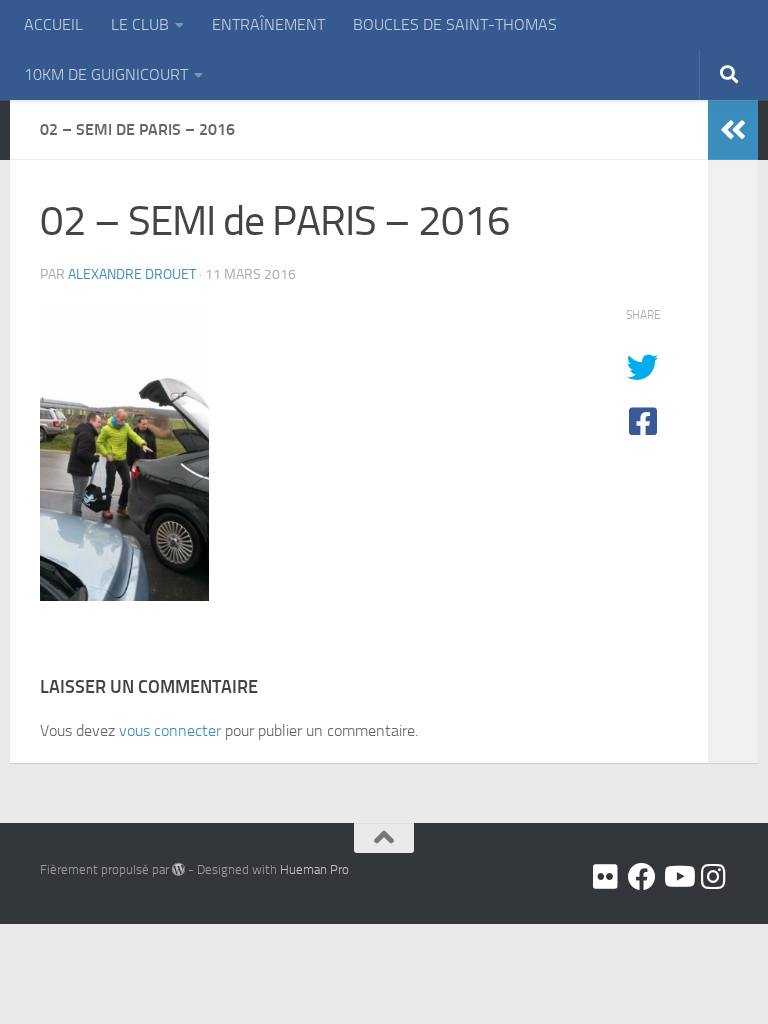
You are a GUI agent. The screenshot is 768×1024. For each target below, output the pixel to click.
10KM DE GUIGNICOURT (106, 74)
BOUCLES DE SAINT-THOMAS (455, 24)
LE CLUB (140, 24)
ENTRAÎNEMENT (268, 24)
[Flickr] (606, 877)
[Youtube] (678, 877)
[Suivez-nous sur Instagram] (714, 877)
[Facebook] (642, 877)
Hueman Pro (314, 869)
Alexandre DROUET (132, 274)
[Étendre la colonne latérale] (733, 130)
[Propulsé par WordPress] (178, 869)
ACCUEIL (53, 24)
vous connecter (170, 730)
